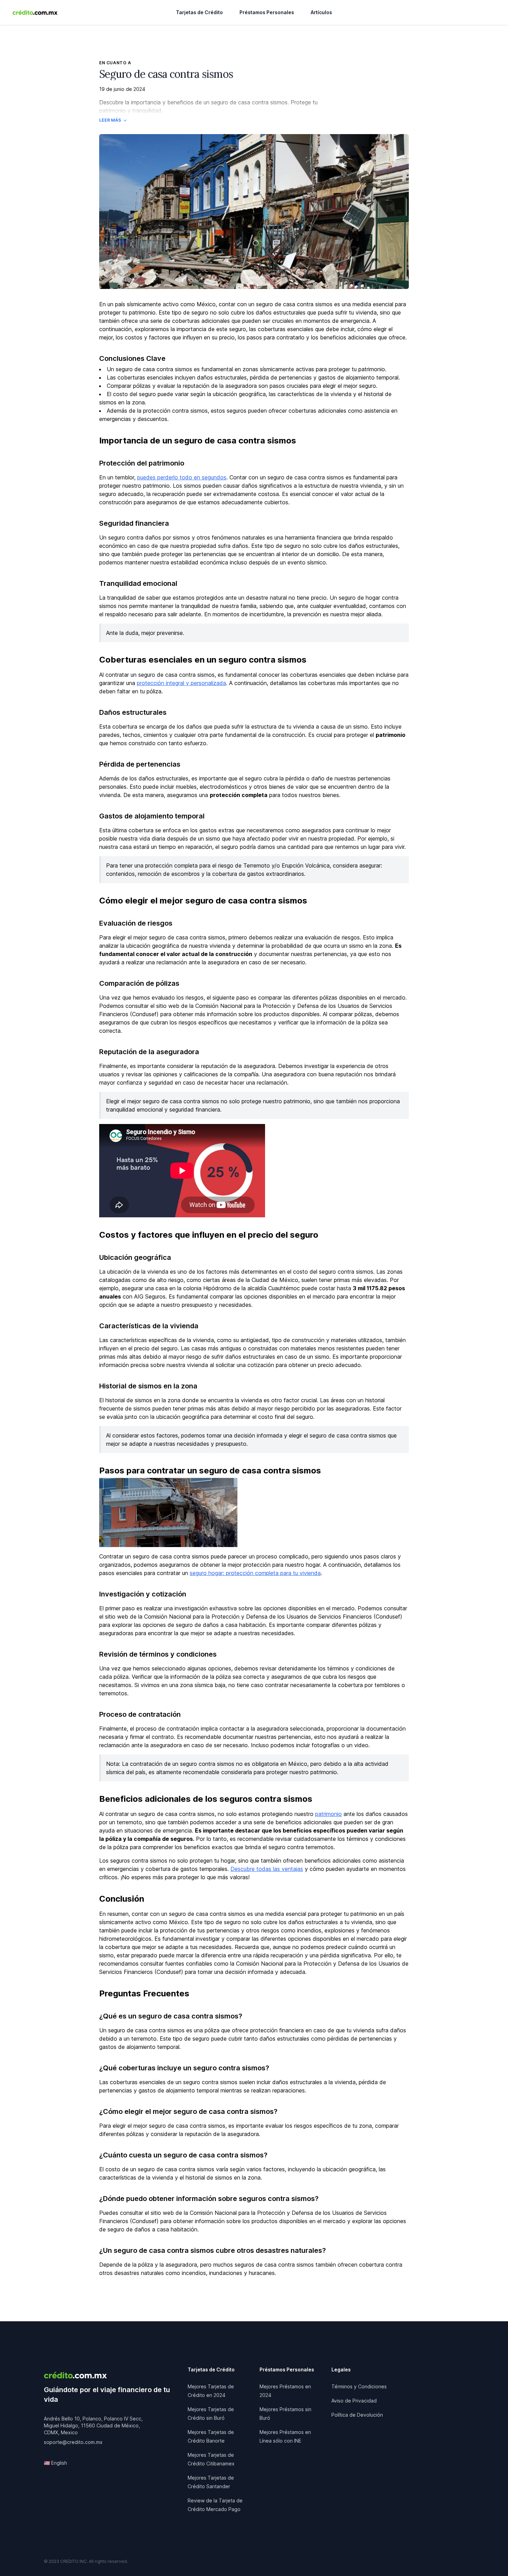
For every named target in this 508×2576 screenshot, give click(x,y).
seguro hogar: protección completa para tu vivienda (255, 1573)
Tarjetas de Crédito (199, 12)
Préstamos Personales (267, 12)
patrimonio (328, 1814)
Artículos (321, 12)
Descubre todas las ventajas (267, 1869)
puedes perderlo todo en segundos (182, 477)
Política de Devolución (357, 2415)
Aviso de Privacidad (354, 2401)
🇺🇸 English (55, 2463)
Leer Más (110, 120)
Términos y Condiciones (359, 2386)
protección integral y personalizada (181, 683)
